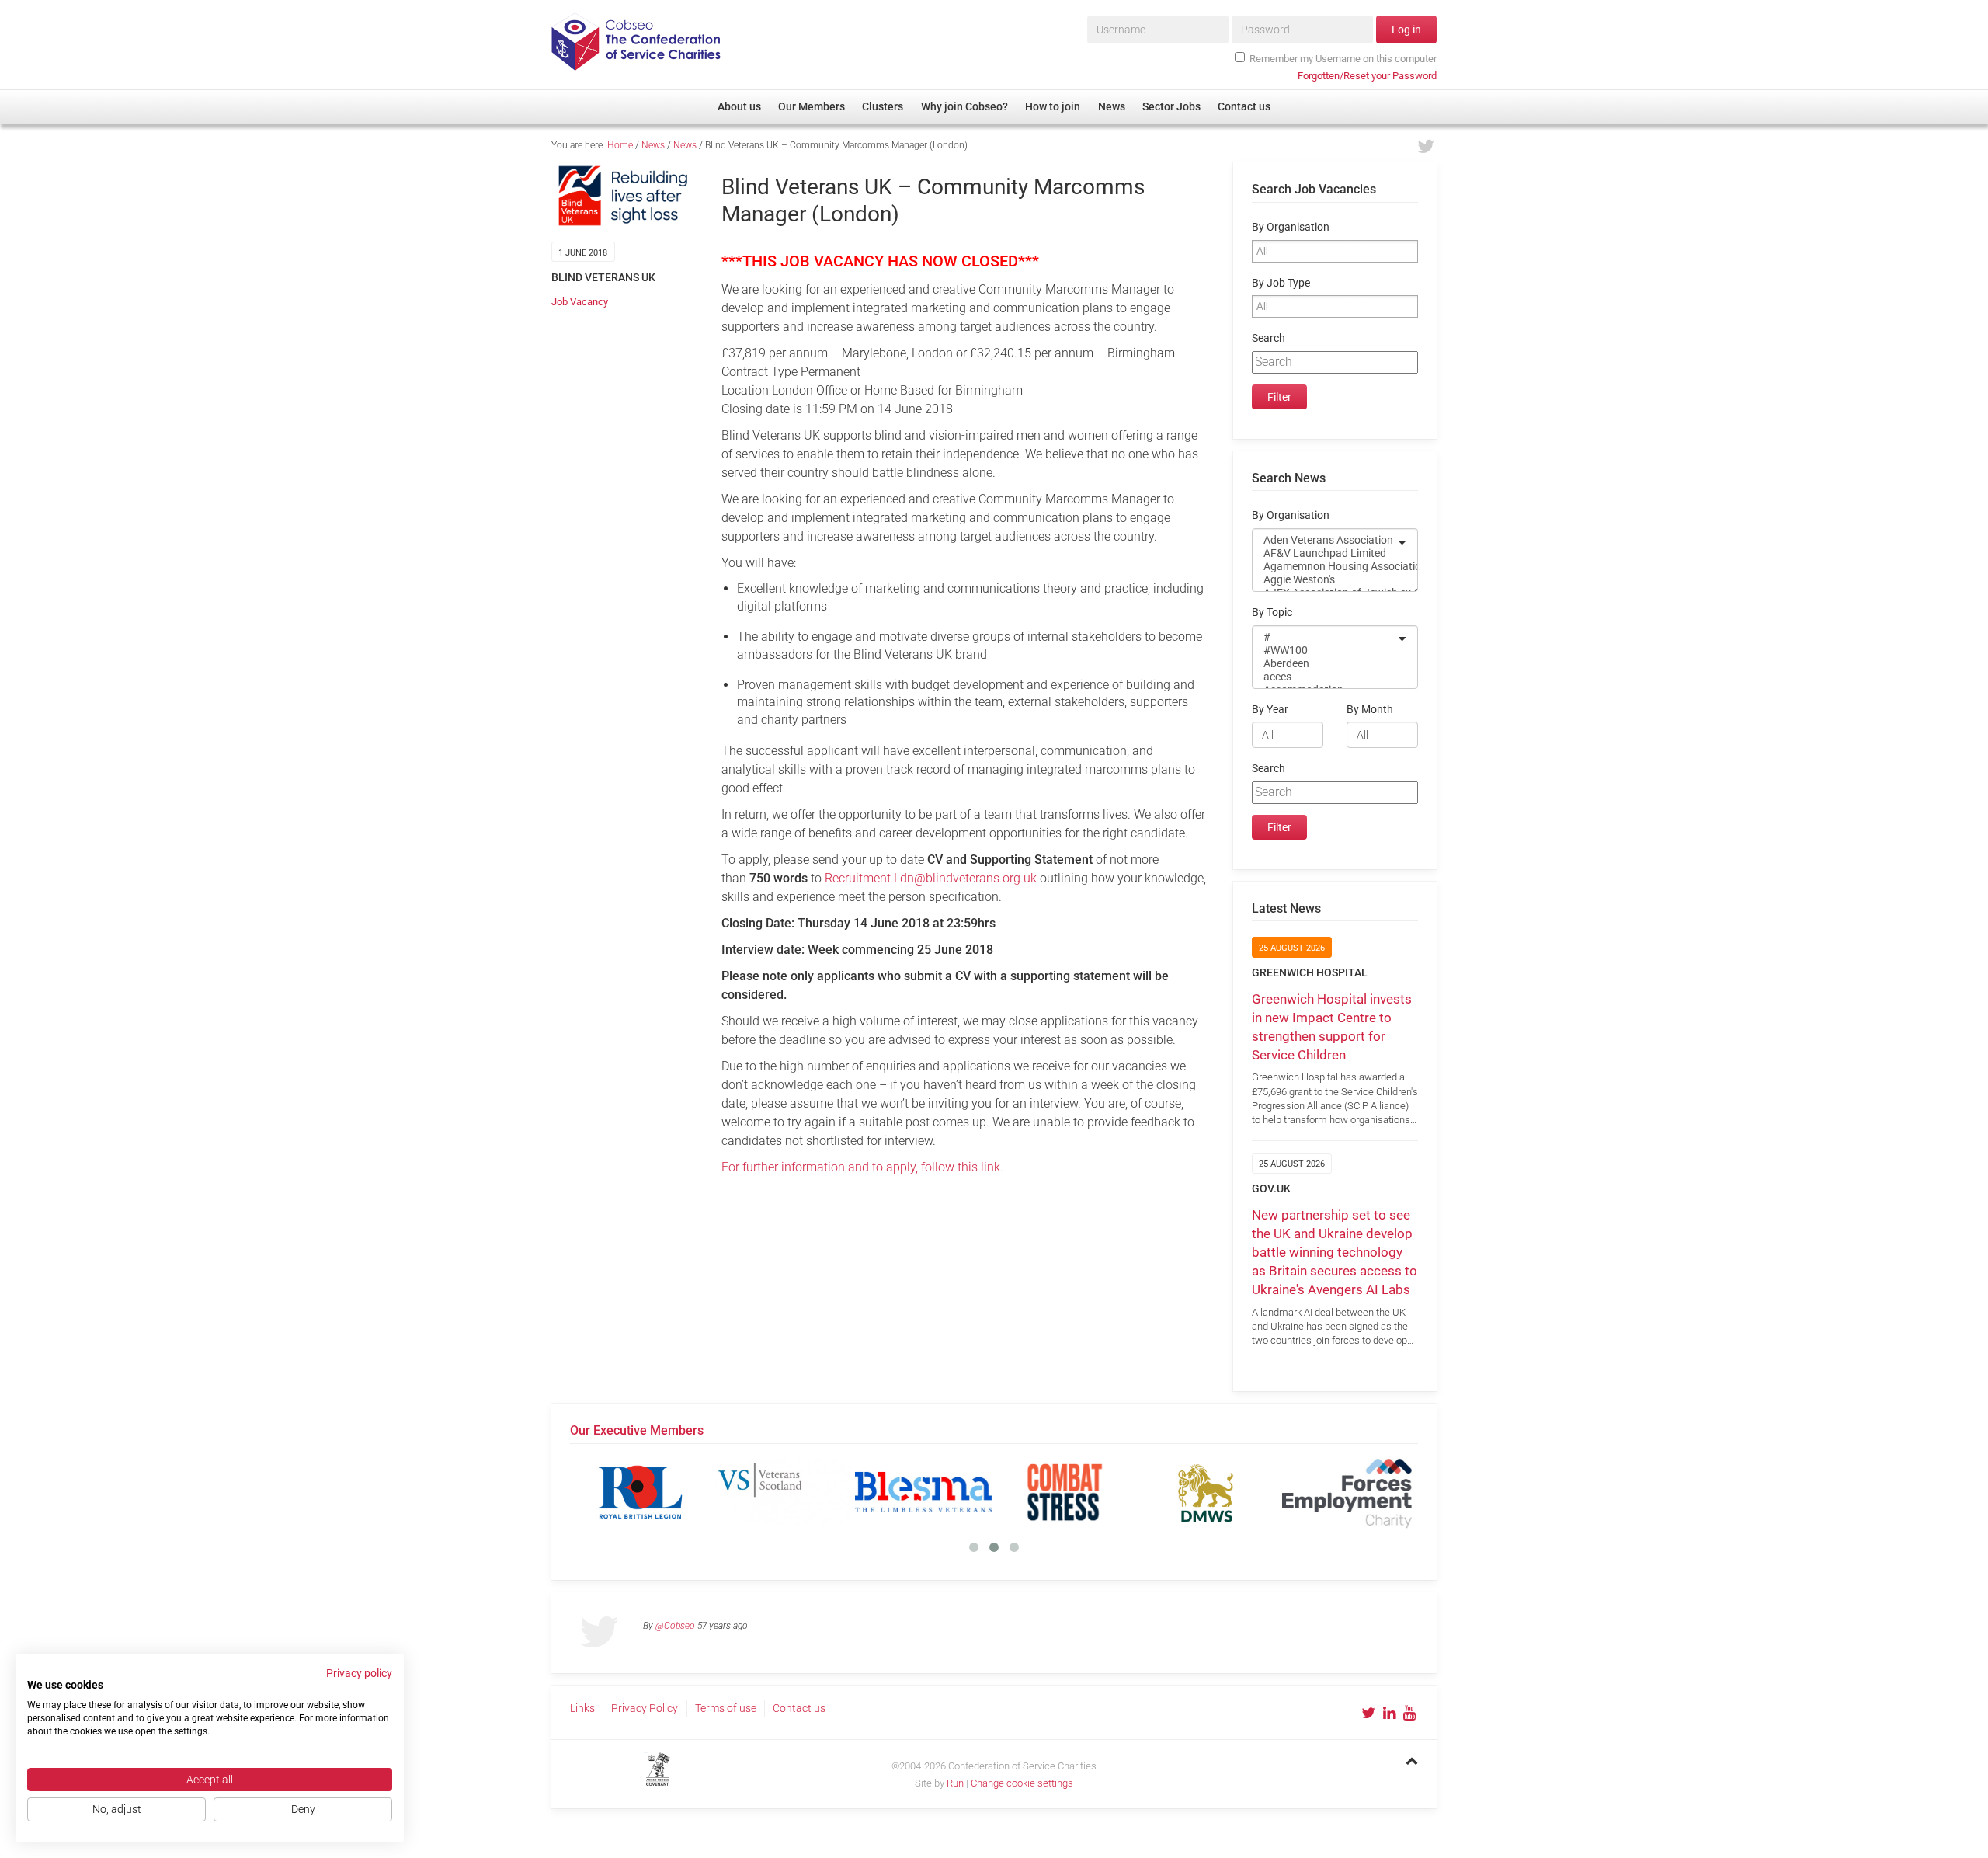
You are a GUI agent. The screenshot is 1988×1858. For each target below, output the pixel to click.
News (653, 145)
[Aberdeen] (1325, 664)
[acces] (1325, 677)
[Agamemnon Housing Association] (1325, 567)
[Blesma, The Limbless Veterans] (923, 1492)
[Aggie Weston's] (1325, 580)
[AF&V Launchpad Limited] (1325, 553)
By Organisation (1291, 227)
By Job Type (1281, 283)
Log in (1406, 30)
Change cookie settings (1022, 1783)
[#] (1325, 637)
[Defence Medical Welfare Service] (1206, 1492)
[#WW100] (1325, 651)
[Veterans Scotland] (782, 1492)
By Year (1270, 710)
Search (1269, 338)
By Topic (1272, 612)
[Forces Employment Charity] (1347, 1492)
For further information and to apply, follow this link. (862, 1167)
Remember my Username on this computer (1343, 59)
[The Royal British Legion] (641, 1492)
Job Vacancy (580, 302)
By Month (1370, 710)
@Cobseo (675, 1626)
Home (620, 145)
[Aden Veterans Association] (1325, 540)
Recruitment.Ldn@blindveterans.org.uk (931, 878)
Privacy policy (359, 1673)
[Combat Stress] (1065, 1492)
